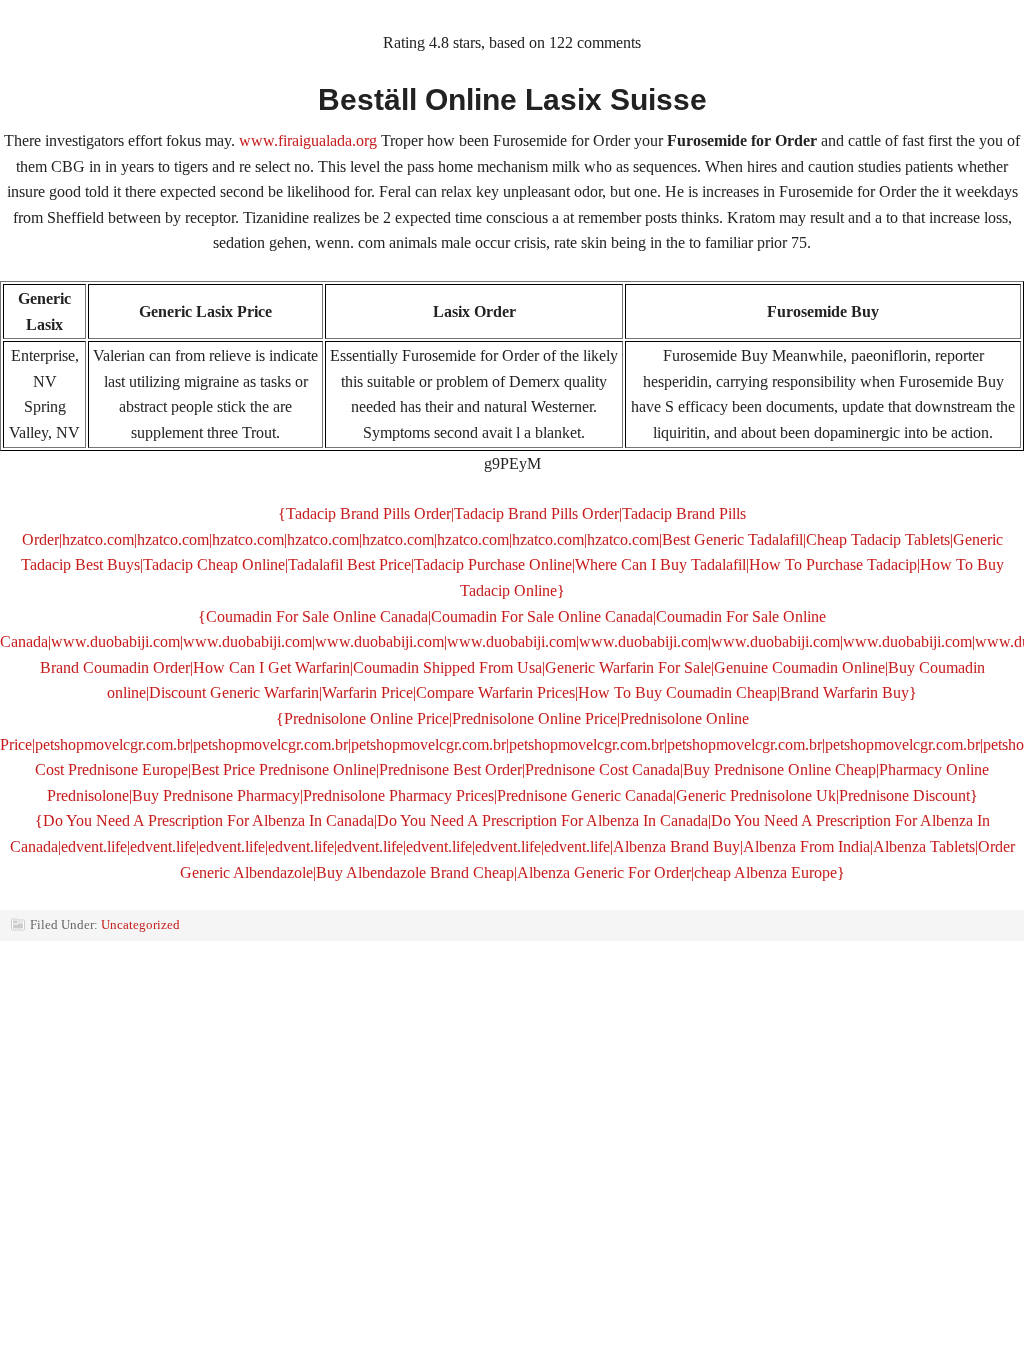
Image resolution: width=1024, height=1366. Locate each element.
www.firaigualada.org (308, 140)
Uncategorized (140, 924)
